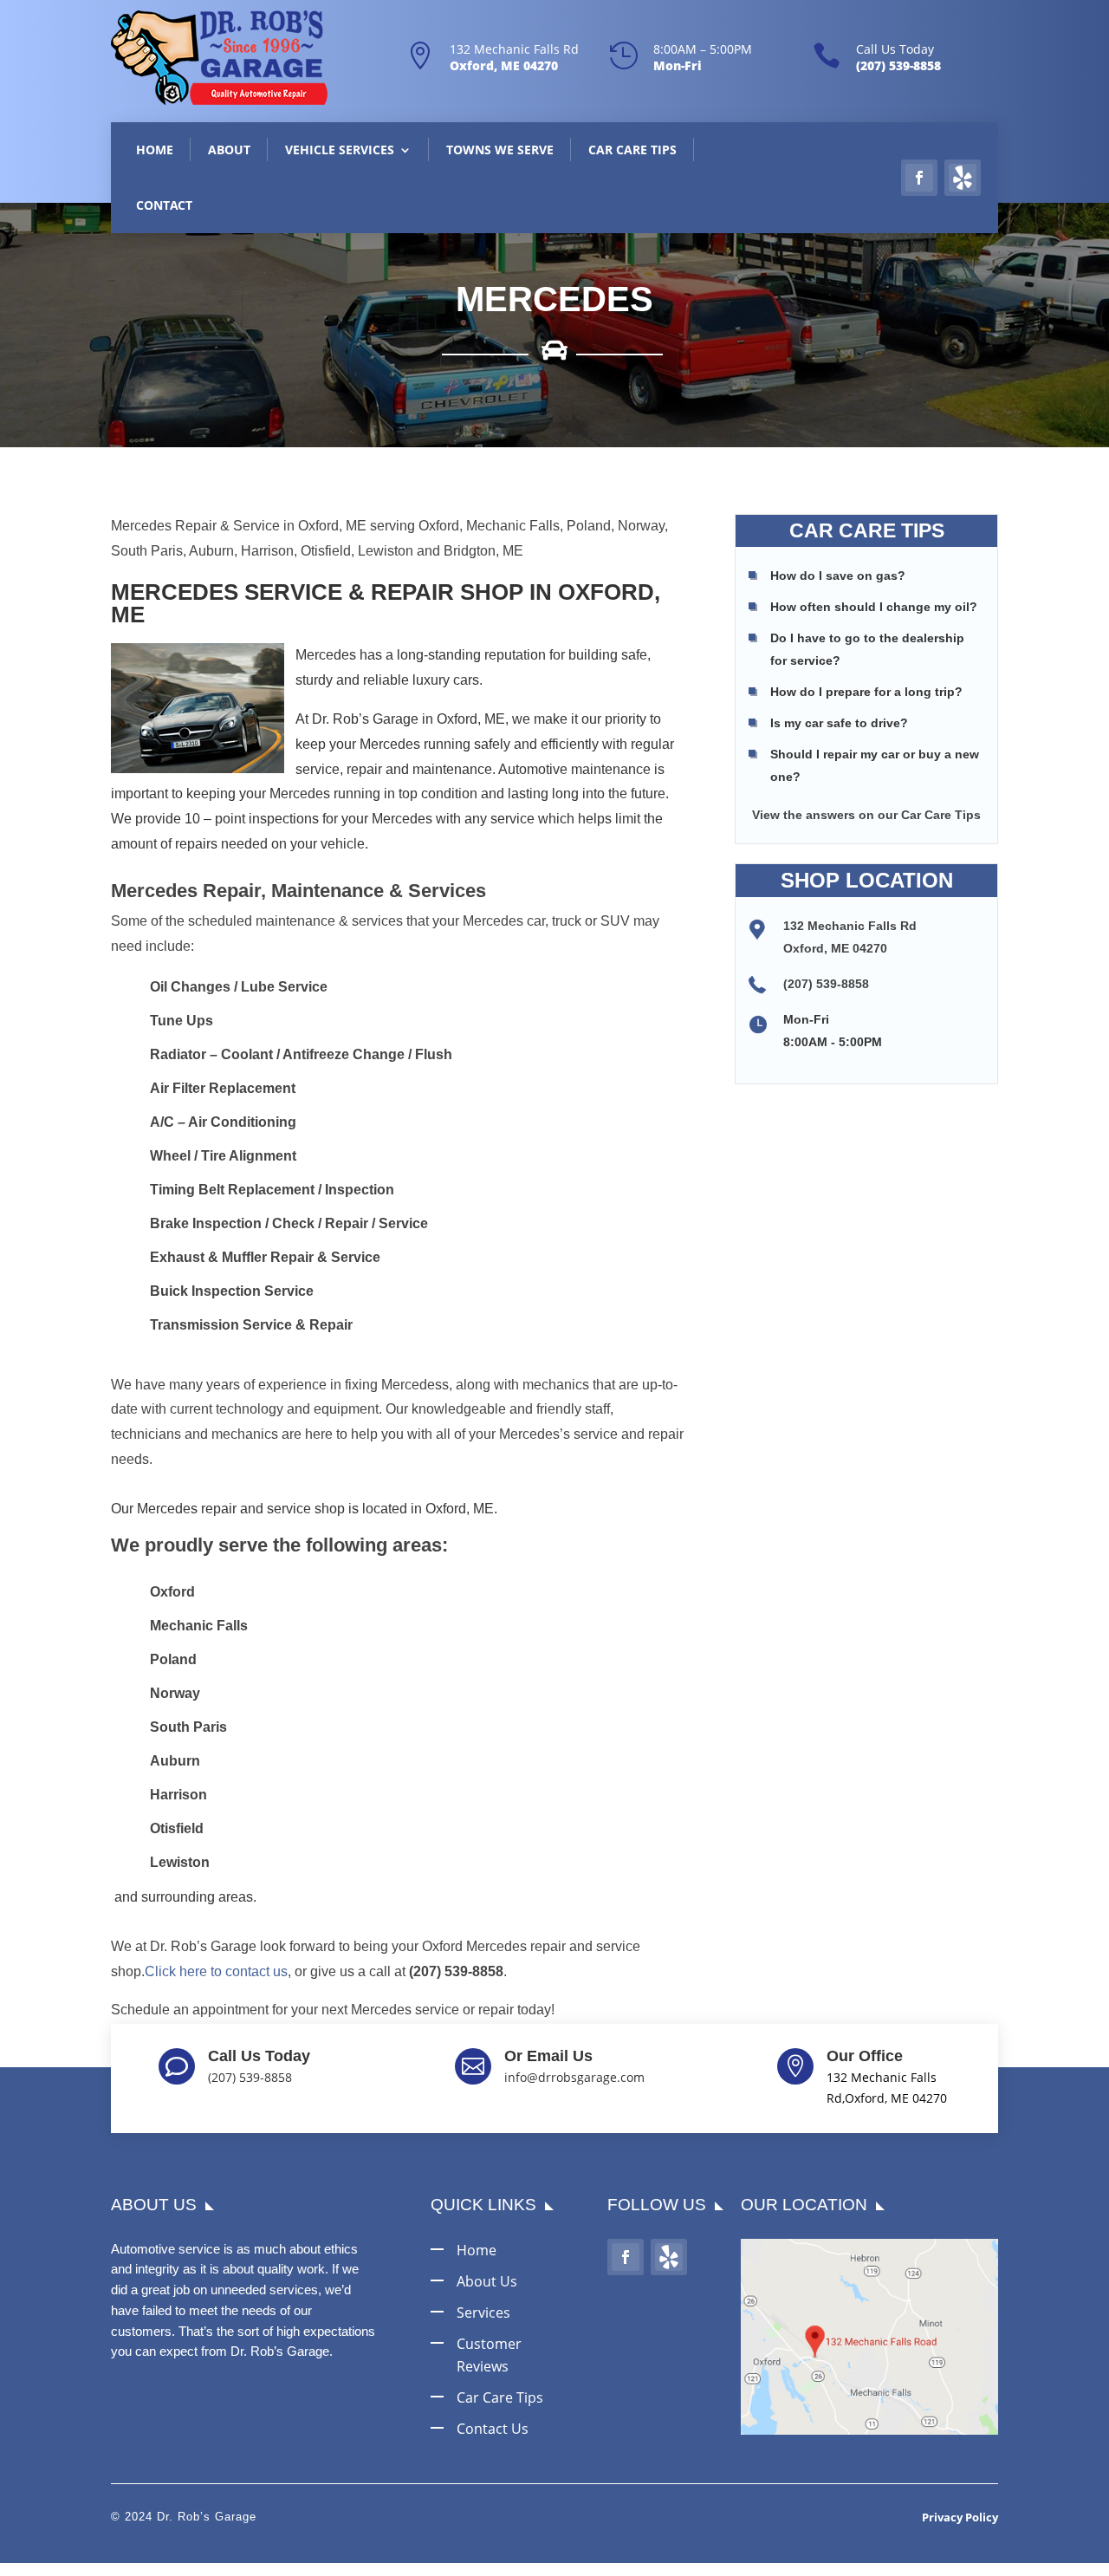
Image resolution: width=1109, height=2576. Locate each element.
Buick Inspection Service (232, 1291)
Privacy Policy (960, 2517)
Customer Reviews (489, 2355)
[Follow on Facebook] (919, 178)
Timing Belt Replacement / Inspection (272, 1190)
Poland (173, 1659)
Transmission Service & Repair (251, 1325)
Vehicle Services (340, 150)
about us (487, 2281)
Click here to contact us (216, 1971)
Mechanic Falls (199, 1626)
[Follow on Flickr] (963, 178)
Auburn (175, 1761)
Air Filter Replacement (223, 1088)
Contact (164, 205)
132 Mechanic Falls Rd (514, 49)
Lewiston (180, 1862)
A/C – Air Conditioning (223, 1122)
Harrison (178, 1795)
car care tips (500, 2397)
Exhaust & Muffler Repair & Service (265, 1257)
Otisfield (177, 1828)
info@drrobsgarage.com (574, 2077)
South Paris (188, 1727)
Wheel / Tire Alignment (223, 1156)
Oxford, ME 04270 (835, 948)
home (477, 2250)
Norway (175, 1693)
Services (483, 2313)
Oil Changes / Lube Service (239, 987)
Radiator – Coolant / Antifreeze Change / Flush (301, 1054)
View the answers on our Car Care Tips (866, 815)
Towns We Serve (500, 150)
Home (155, 150)
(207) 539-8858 (826, 984)
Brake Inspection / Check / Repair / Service (289, 1223)
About (229, 150)
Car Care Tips (632, 150)
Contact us (493, 2429)
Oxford (172, 1592)
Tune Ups (182, 1021)
